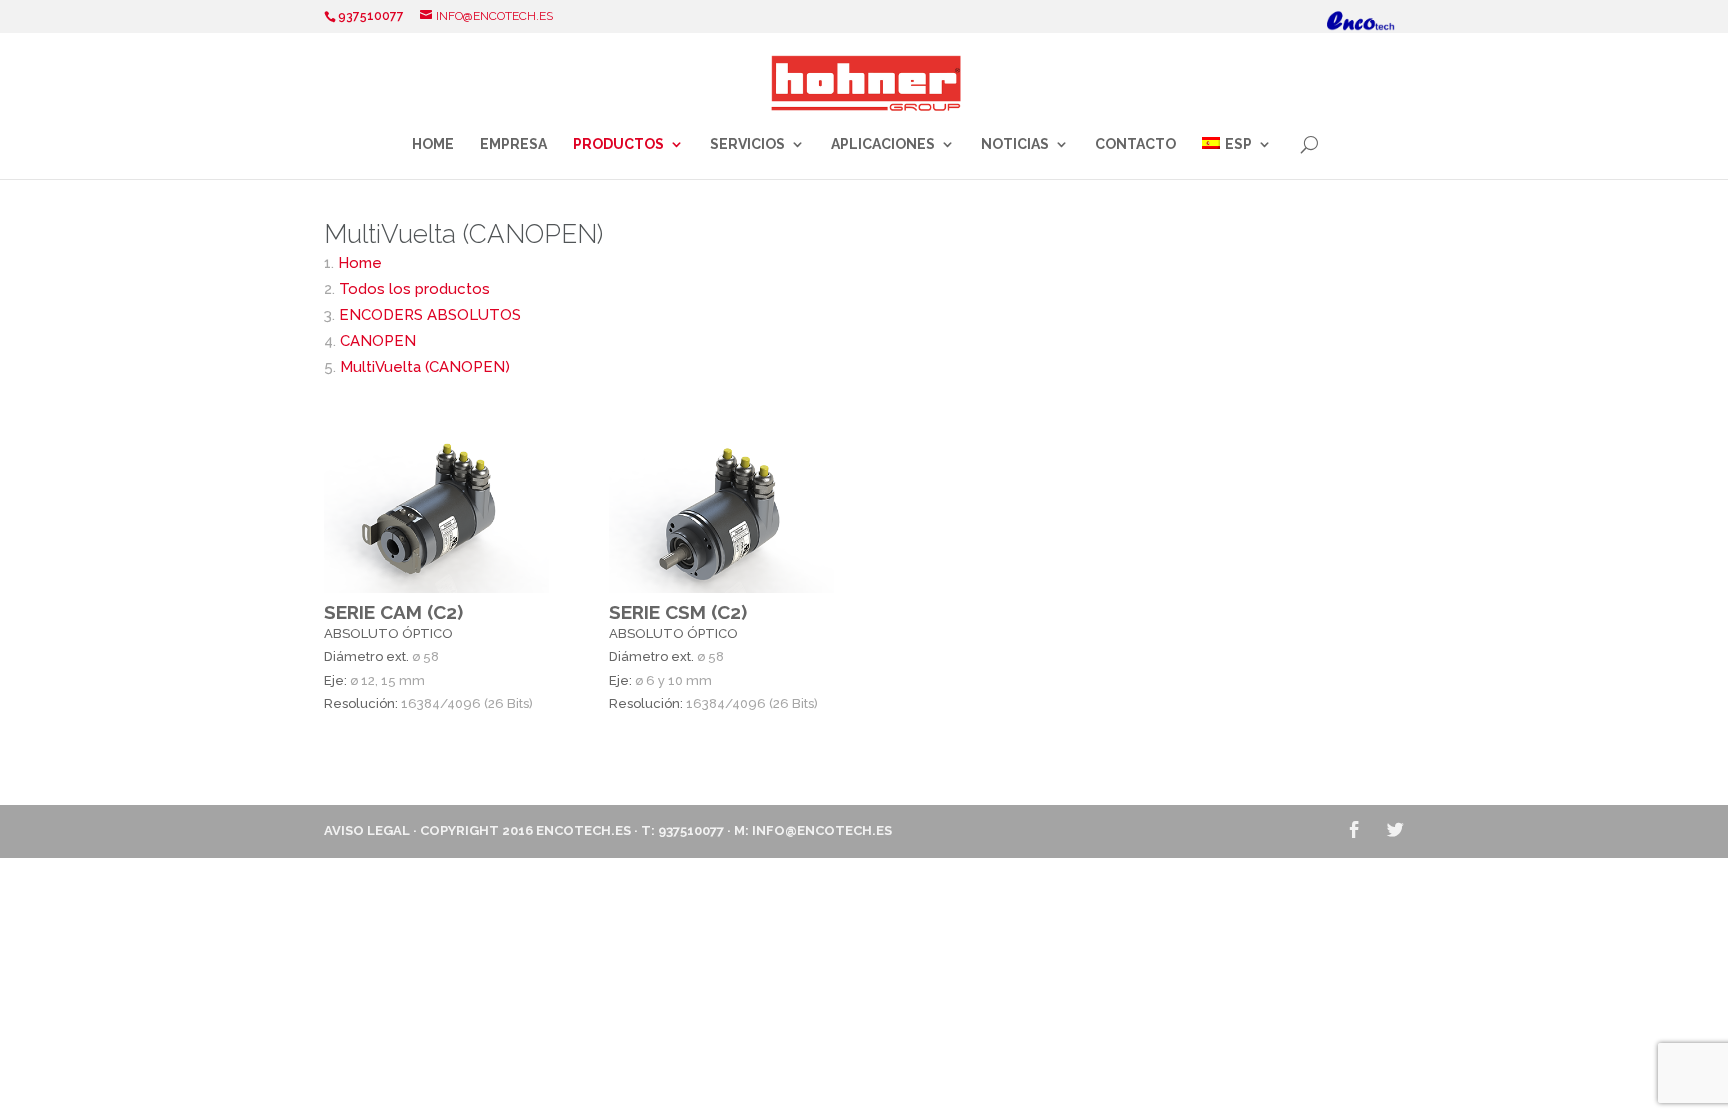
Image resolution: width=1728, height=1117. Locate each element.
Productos (618, 144)
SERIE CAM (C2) (393, 612)
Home (433, 144)
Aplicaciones (883, 144)
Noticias (1015, 144)
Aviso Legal (367, 830)
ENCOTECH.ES (583, 830)
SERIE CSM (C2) (678, 612)
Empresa (513, 144)
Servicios (747, 144)
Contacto (1135, 144)
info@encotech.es (822, 830)
